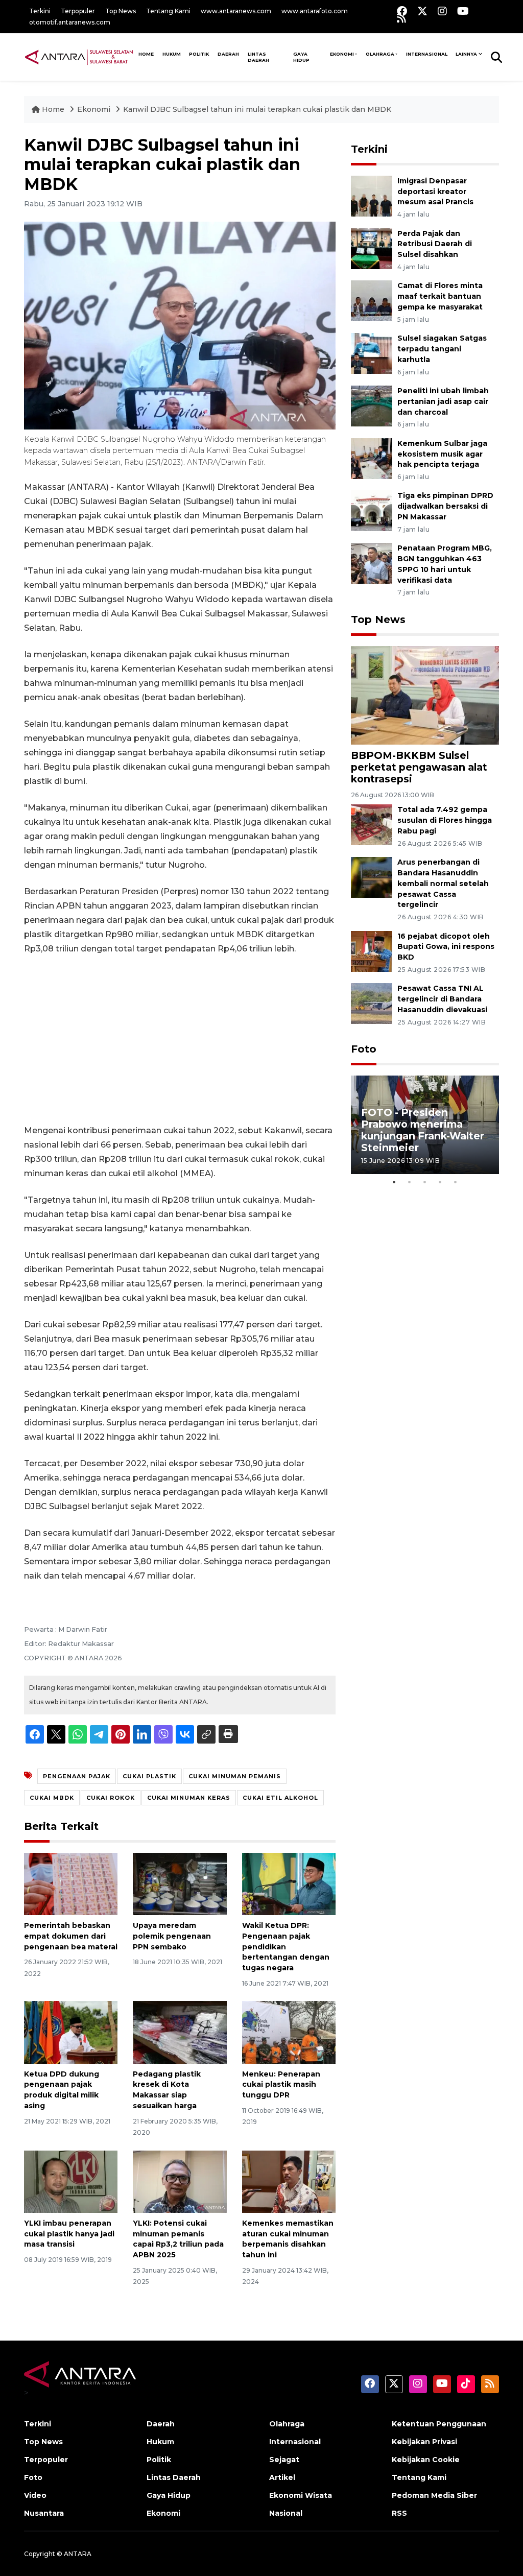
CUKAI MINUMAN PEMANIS (235, 1776)
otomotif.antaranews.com (70, 22)
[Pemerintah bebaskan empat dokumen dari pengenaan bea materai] (71, 1883)
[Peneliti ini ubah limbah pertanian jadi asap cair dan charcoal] (372, 405)
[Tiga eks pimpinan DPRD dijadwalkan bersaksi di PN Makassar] (372, 510)
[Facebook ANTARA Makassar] (402, 11)
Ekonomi (342, 54)
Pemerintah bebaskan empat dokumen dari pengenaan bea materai (71, 1936)
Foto (364, 1049)
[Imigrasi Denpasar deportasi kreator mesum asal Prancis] (372, 195)
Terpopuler (78, 11)
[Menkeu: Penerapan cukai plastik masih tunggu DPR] (289, 2032)
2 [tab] (410, 1182)
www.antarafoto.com (315, 11)
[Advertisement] (180, 1040)
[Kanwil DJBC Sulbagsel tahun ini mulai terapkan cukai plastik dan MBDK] (425, 695)
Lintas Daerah (258, 57)
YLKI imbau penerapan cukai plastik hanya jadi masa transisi (69, 2234)
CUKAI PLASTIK (149, 1776)
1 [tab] (394, 1182)
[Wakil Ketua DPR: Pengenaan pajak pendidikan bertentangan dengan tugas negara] (289, 1883)
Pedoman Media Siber (434, 2495)
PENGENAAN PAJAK (77, 1776)
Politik (199, 54)
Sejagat (284, 2460)
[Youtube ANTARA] (463, 11)
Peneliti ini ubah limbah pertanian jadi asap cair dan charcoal (443, 401)
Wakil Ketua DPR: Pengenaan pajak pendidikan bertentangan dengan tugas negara (286, 1947)
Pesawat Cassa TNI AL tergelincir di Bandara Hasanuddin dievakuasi (442, 999)
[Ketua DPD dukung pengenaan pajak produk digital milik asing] (71, 2032)
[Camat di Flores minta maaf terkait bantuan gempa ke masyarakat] (372, 301)
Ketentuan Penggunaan (439, 2424)
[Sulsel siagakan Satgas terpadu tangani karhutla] (372, 353)
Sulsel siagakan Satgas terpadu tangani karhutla (442, 349)
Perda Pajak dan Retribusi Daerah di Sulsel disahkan (435, 244)
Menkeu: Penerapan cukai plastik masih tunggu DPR (281, 2085)
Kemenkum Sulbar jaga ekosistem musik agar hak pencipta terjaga (442, 454)
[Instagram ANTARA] (442, 11)
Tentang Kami (168, 11)
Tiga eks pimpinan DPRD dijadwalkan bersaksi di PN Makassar (445, 506)
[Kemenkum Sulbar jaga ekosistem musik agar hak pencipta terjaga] (372, 458)
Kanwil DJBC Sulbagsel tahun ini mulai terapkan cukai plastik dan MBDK (257, 109)
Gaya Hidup (301, 57)
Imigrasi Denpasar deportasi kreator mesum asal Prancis (435, 192)
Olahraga (380, 54)
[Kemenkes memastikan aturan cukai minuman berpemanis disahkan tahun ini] (289, 2181)
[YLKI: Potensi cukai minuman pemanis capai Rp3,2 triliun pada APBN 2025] (180, 2181)
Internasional (427, 54)
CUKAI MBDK (52, 1798)
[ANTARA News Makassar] (79, 57)
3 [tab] (425, 1182)
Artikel (282, 2477)
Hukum (172, 54)
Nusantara (44, 2513)
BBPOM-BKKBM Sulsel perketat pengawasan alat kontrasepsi (419, 767)
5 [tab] (456, 1182)
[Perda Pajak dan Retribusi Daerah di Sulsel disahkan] (372, 248)
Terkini (40, 11)
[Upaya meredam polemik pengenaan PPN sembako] (180, 1883)
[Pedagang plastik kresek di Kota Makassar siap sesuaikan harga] (180, 2032)
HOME (146, 54)
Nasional (286, 2513)
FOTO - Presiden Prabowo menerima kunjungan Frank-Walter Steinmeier (423, 1130)
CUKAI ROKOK (111, 1798)
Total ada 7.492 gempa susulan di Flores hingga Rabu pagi (445, 820)
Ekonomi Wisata (301, 2495)
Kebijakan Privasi (424, 2442)
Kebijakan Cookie (426, 2460)
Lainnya (466, 54)
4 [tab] (440, 1182)
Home (53, 109)
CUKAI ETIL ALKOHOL (280, 1798)
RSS (399, 2513)
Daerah (228, 54)
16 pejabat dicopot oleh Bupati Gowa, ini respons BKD (446, 947)
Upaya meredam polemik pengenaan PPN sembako (172, 1936)
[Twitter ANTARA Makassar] (422, 11)
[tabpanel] (425, 1125)
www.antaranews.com (236, 11)
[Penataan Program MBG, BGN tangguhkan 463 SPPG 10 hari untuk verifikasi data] (372, 563)
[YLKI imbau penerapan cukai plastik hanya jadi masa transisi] (71, 2181)
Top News (121, 11)
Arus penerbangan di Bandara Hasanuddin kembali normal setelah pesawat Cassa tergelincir (443, 883)
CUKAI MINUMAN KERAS (189, 1798)
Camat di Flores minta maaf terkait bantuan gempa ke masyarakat (440, 296)
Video (35, 2495)
